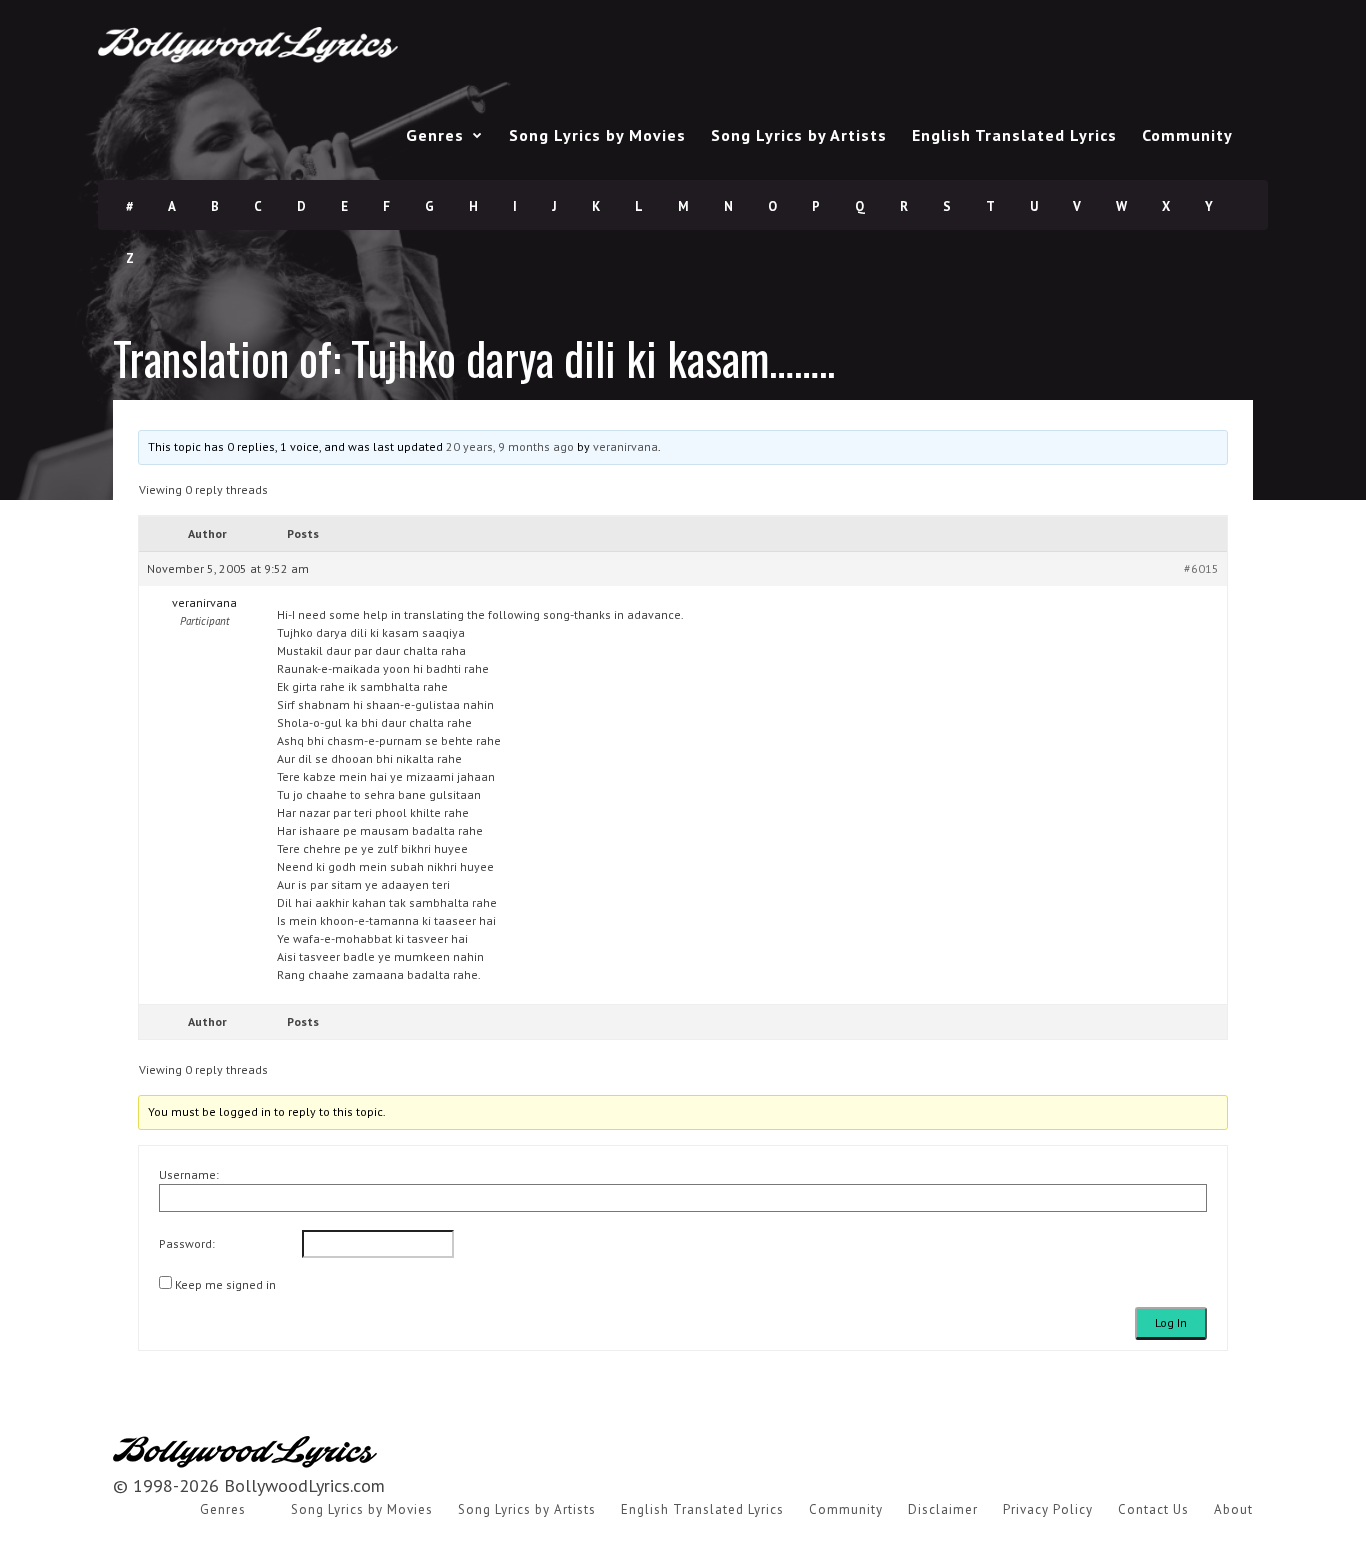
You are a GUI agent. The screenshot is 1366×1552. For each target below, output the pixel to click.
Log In (1171, 1322)
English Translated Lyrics (1014, 135)
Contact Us (1153, 1509)
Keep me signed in (225, 1284)
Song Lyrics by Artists (799, 135)
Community (1187, 135)
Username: (189, 1174)
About (1233, 1509)
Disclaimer (943, 1509)
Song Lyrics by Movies (597, 135)
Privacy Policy (1048, 1509)
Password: (187, 1243)
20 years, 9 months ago (510, 446)
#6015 (1201, 568)
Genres (435, 135)
